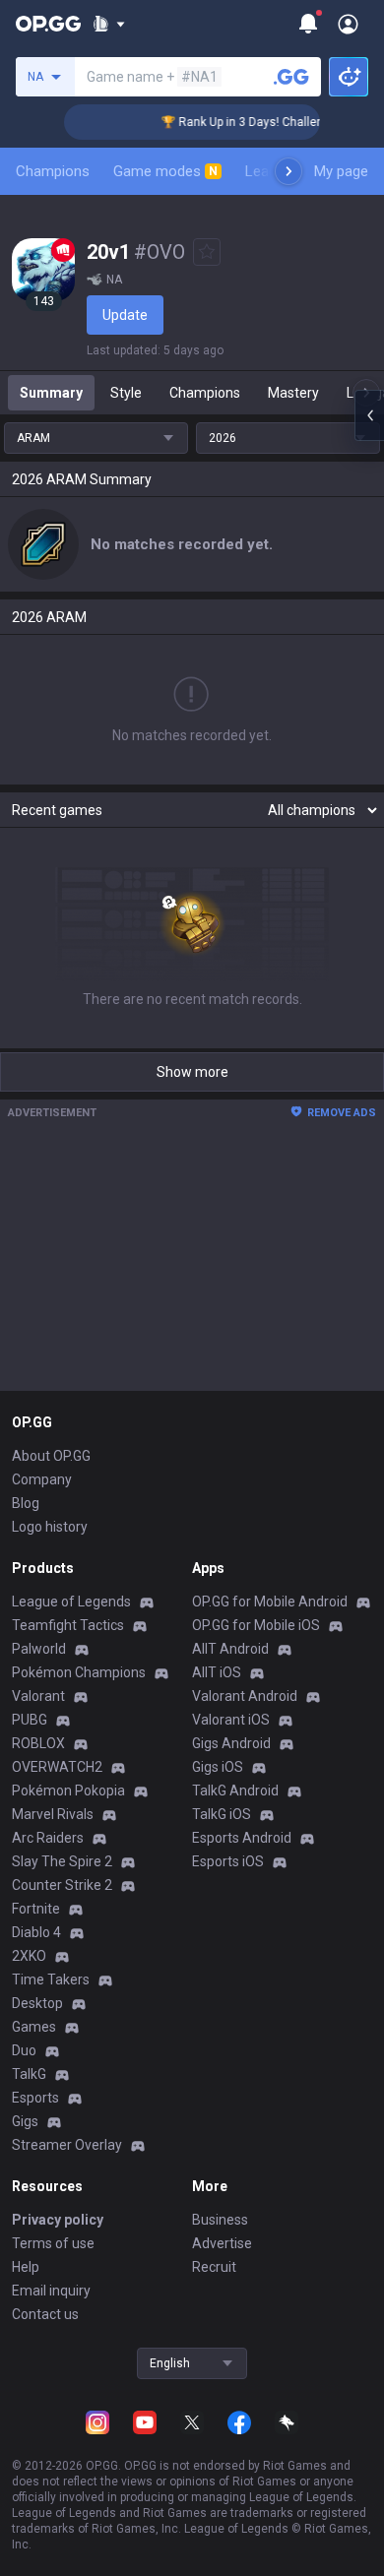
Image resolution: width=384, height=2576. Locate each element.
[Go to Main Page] (48, 24)
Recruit (214, 2267)
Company (42, 1479)
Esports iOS (228, 1861)
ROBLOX (38, 1743)
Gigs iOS (218, 1767)
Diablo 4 (36, 1932)
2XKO (29, 1956)
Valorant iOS (231, 1720)
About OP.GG (51, 1456)
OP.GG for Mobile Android (270, 1602)
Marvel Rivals (53, 1814)
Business (220, 2220)
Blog (26, 1503)
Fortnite (36, 1909)
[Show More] (109, 24)
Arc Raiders (48, 1838)
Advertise (222, 2243)
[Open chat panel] (369, 415)
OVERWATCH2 (57, 1767)
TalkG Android (235, 1791)
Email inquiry (51, 2291)
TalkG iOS (222, 1814)
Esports (35, 2098)
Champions (53, 171)
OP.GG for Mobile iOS (256, 1625)
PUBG (30, 1720)
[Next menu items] (288, 171)
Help (26, 2267)
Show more (192, 1072)
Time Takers (51, 1979)
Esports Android (242, 1838)
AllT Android (230, 1649)
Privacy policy (58, 2220)
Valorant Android (245, 1696)
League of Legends (71, 1602)
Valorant (38, 1696)
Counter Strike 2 (62, 1885)
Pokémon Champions (79, 1672)
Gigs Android (231, 1743)
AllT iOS (217, 1672)
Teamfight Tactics (68, 1625)
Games (34, 2027)
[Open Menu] (348, 24)
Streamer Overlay (67, 2145)
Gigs (25, 2121)
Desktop (37, 2003)
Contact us (45, 2314)
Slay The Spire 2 (62, 1861)
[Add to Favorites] (207, 252)
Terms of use (53, 2243)
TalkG (29, 2074)
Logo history (50, 1527)
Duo (24, 2050)
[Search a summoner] (291, 77)
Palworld (39, 1649)
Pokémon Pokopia (68, 1791)
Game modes (165, 171)
